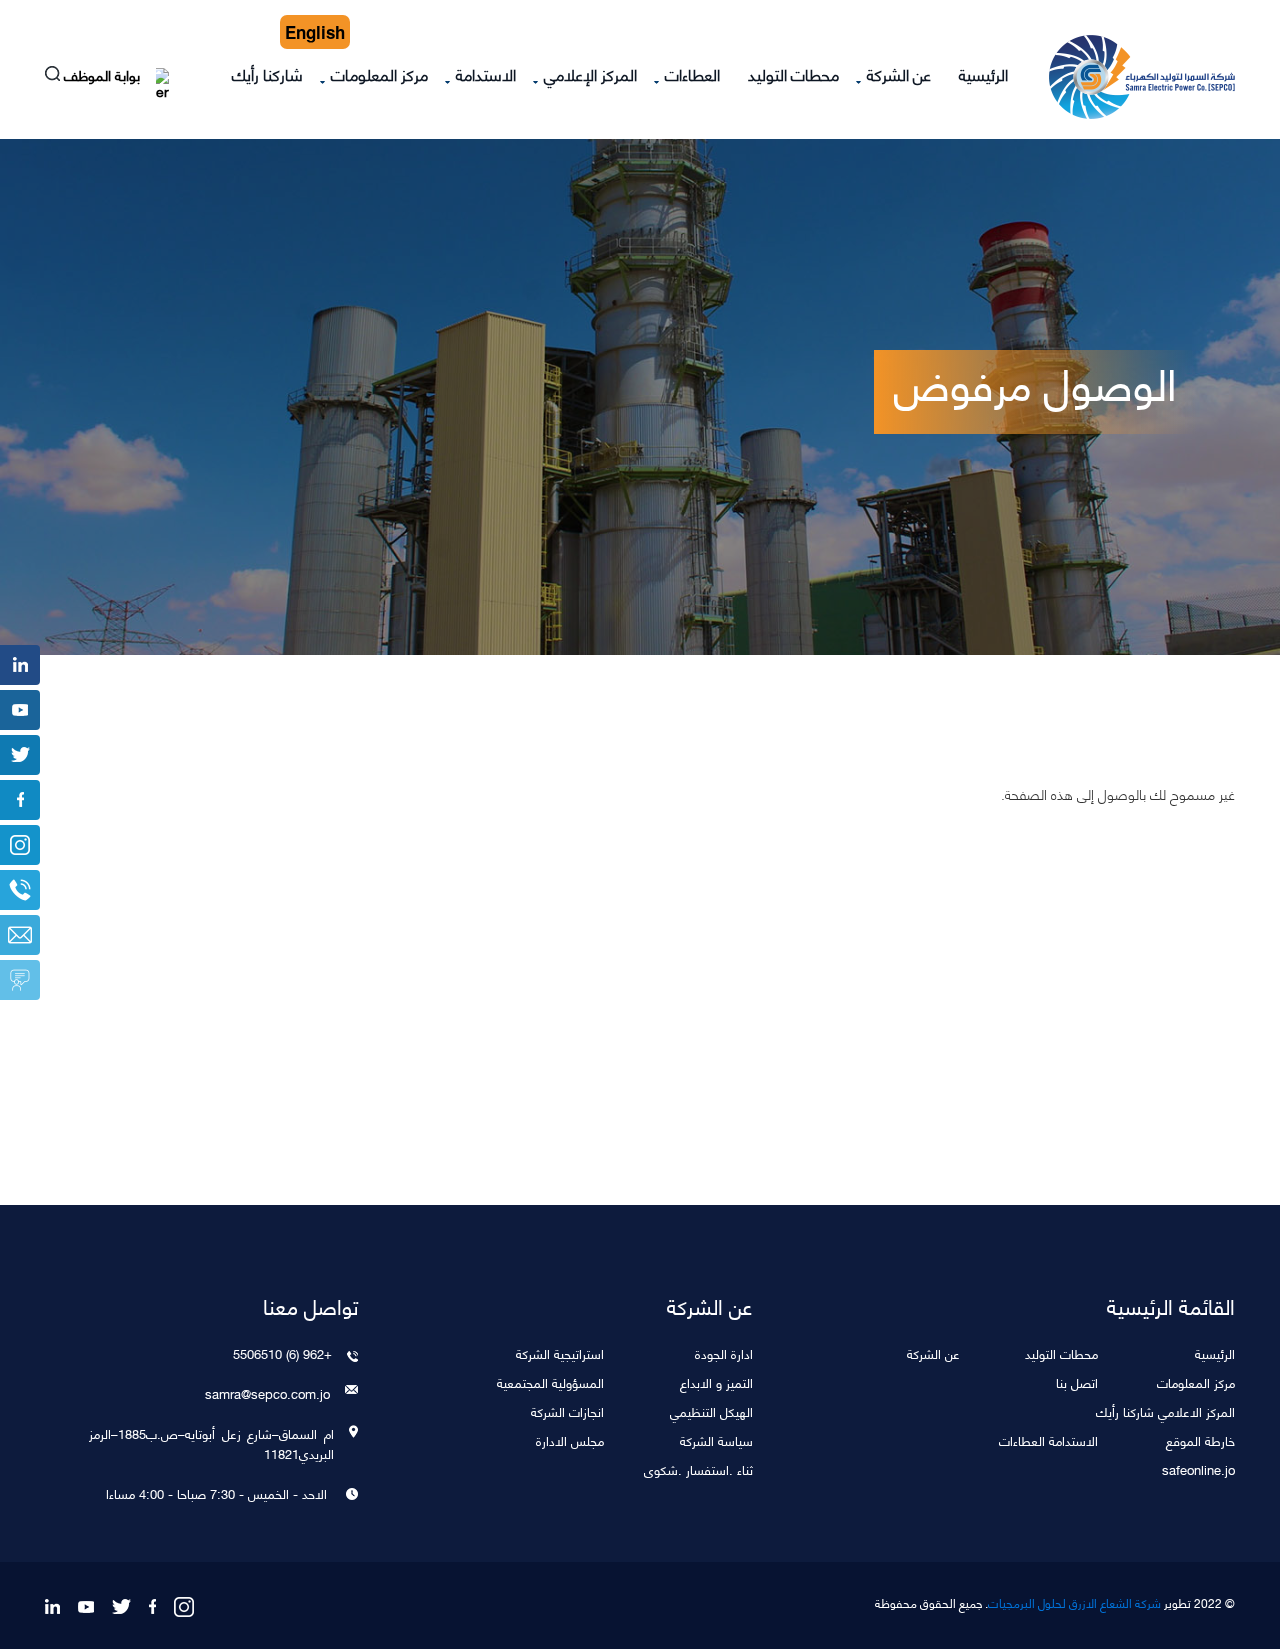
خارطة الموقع (1200, 1439)
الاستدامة (486, 73)
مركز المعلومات (379, 73)
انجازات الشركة (567, 1410)
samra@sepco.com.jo (267, 1393)
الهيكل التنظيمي (711, 1410)
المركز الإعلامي (590, 73)
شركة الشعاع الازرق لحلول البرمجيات (1074, 1603)
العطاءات (692, 73)
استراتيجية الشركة (560, 1352)
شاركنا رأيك (267, 73)
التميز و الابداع (716, 1381)
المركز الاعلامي (1196, 1410)
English (315, 32)
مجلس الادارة (570, 1439)
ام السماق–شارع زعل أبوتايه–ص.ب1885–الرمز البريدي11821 (211, 1443)
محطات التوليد (793, 73)
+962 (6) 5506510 (282, 1353)
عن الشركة (899, 73)
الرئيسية (983, 73)
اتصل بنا (1077, 1381)
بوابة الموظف (104, 77)
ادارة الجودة (724, 1352)
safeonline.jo (1198, 1468)
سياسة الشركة (716, 1439)
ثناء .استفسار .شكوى (698, 1468)
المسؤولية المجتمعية (550, 1381)
